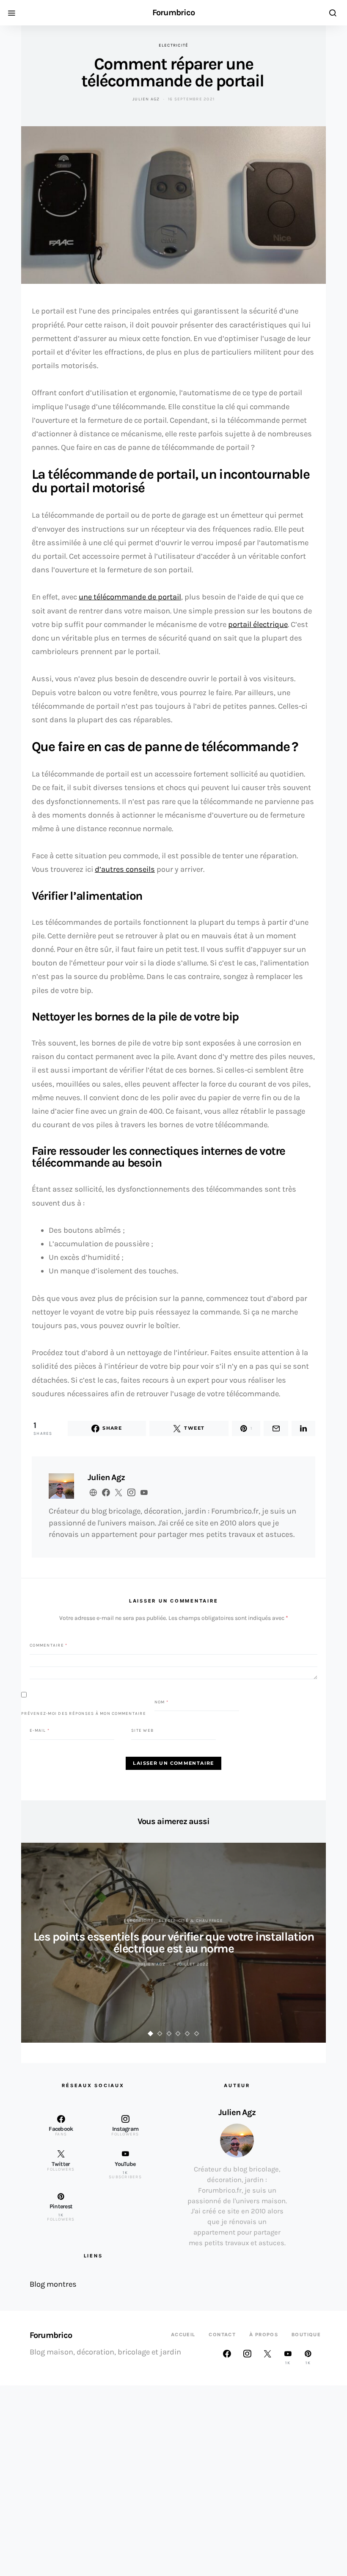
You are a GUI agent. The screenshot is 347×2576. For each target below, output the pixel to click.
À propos (264, 2335)
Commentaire (48, 1645)
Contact (222, 2335)
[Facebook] (227, 2357)
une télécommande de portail (130, 597)
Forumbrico (173, 13)
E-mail (40, 1730)
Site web (142, 1730)
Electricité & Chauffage (191, 1921)
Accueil (183, 2335)
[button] (151, 2034)
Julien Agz (146, 99)
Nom (161, 1702)
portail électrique (258, 624)
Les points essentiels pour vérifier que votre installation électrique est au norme (174, 1942)
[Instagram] (247, 2357)
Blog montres (53, 2284)
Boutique (306, 2335)
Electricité (174, 45)
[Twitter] (267, 2357)
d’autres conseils (125, 869)
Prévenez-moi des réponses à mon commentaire (84, 1714)
